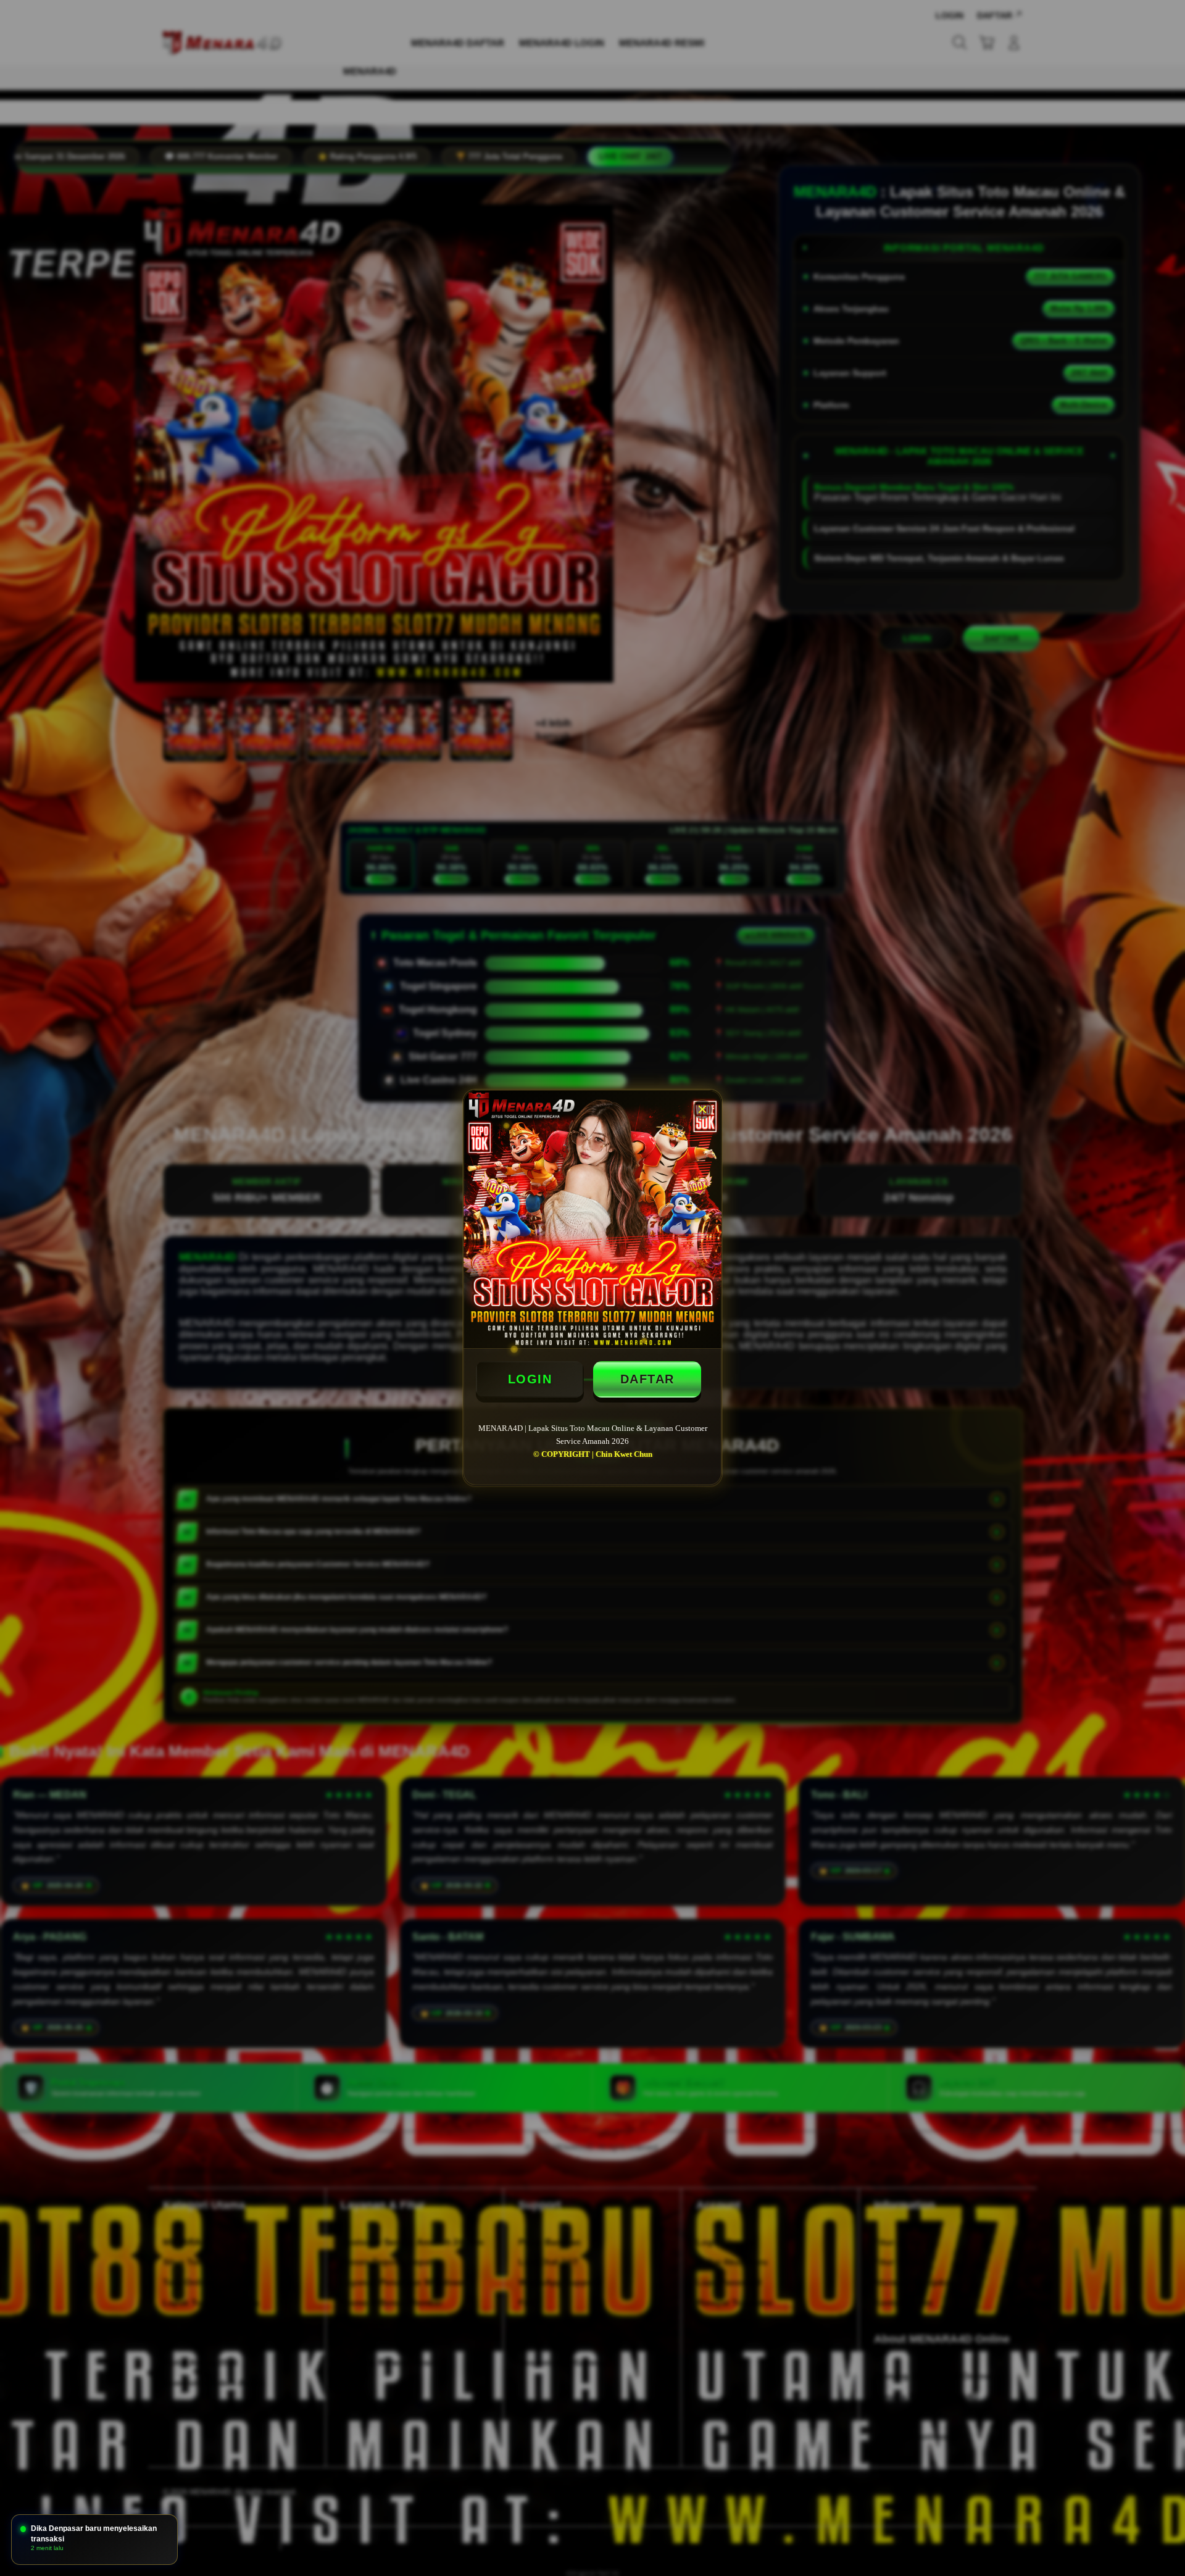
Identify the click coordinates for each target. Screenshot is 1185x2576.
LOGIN (530, 1379)
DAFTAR (647, 1379)
